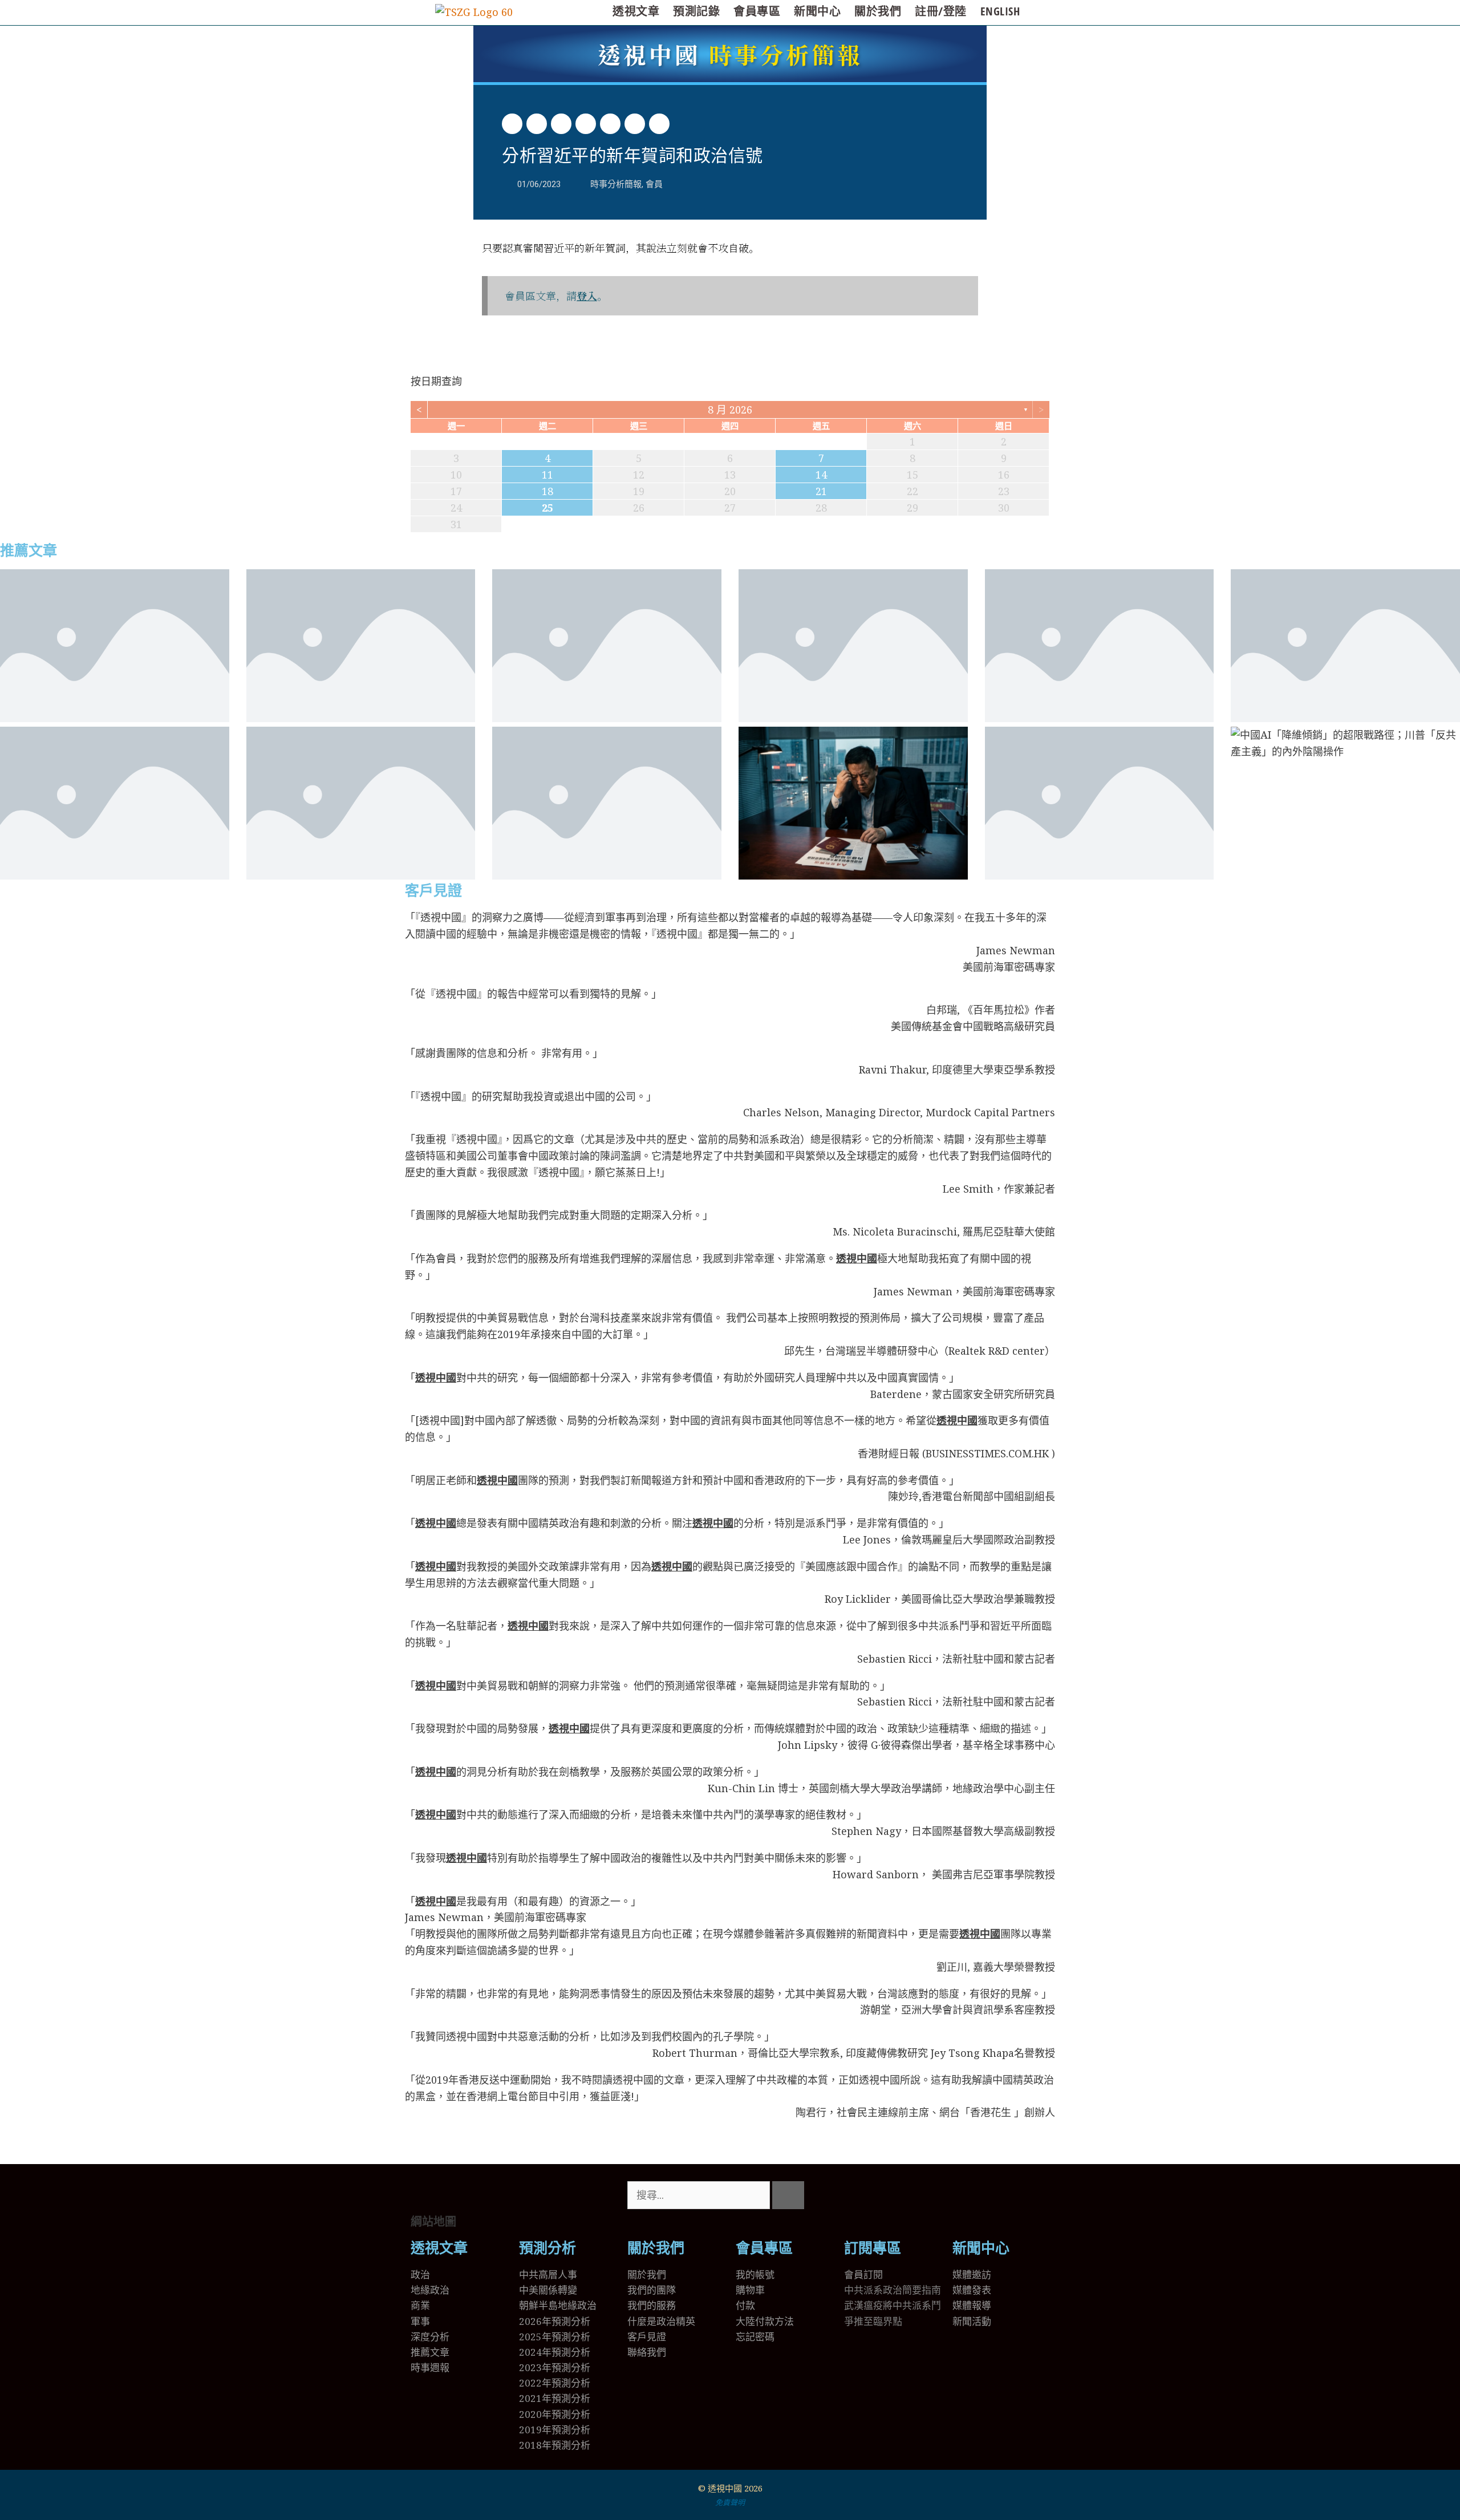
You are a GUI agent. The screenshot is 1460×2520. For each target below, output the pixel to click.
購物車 (750, 2290)
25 (547, 508)
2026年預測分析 (555, 2321)
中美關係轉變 (548, 2290)
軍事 (420, 2321)
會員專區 (757, 11)
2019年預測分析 (555, 2430)
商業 (420, 2305)
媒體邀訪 (972, 2274)
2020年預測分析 (555, 2414)
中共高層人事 (548, 2274)
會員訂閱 (863, 2274)
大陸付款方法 (765, 2321)
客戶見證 (433, 891)
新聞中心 (817, 11)
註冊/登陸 (941, 11)
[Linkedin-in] (920, 2195)
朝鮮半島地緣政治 (558, 2305)
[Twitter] (858, 2195)
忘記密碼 (755, 2337)
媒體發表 (972, 2290)
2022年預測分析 (555, 2383)
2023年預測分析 (555, 2367)
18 (547, 491)
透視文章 (636, 11)
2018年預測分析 (555, 2445)
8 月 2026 (730, 410)
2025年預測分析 (555, 2337)
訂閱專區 (873, 2248)
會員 (654, 184)
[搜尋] (788, 2195)
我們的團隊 (652, 2290)
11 (547, 475)
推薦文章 (29, 551)
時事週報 (430, 2367)
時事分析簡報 (730, 54)
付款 (745, 2305)
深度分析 (430, 2337)
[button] (512, 124)
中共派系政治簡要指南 (893, 2290)
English (1000, 11)
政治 (420, 2274)
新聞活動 (972, 2321)
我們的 (642, 2305)
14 (821, 475)
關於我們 (878, 11)
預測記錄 (696, 11)
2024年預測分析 (555, 2352)
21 (821, 491)
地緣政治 (430, 2290)
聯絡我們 (647, 2352)
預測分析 (547, 2248)
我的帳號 (755, 2274)
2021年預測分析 (555, 2398)
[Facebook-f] (889, 2195)
